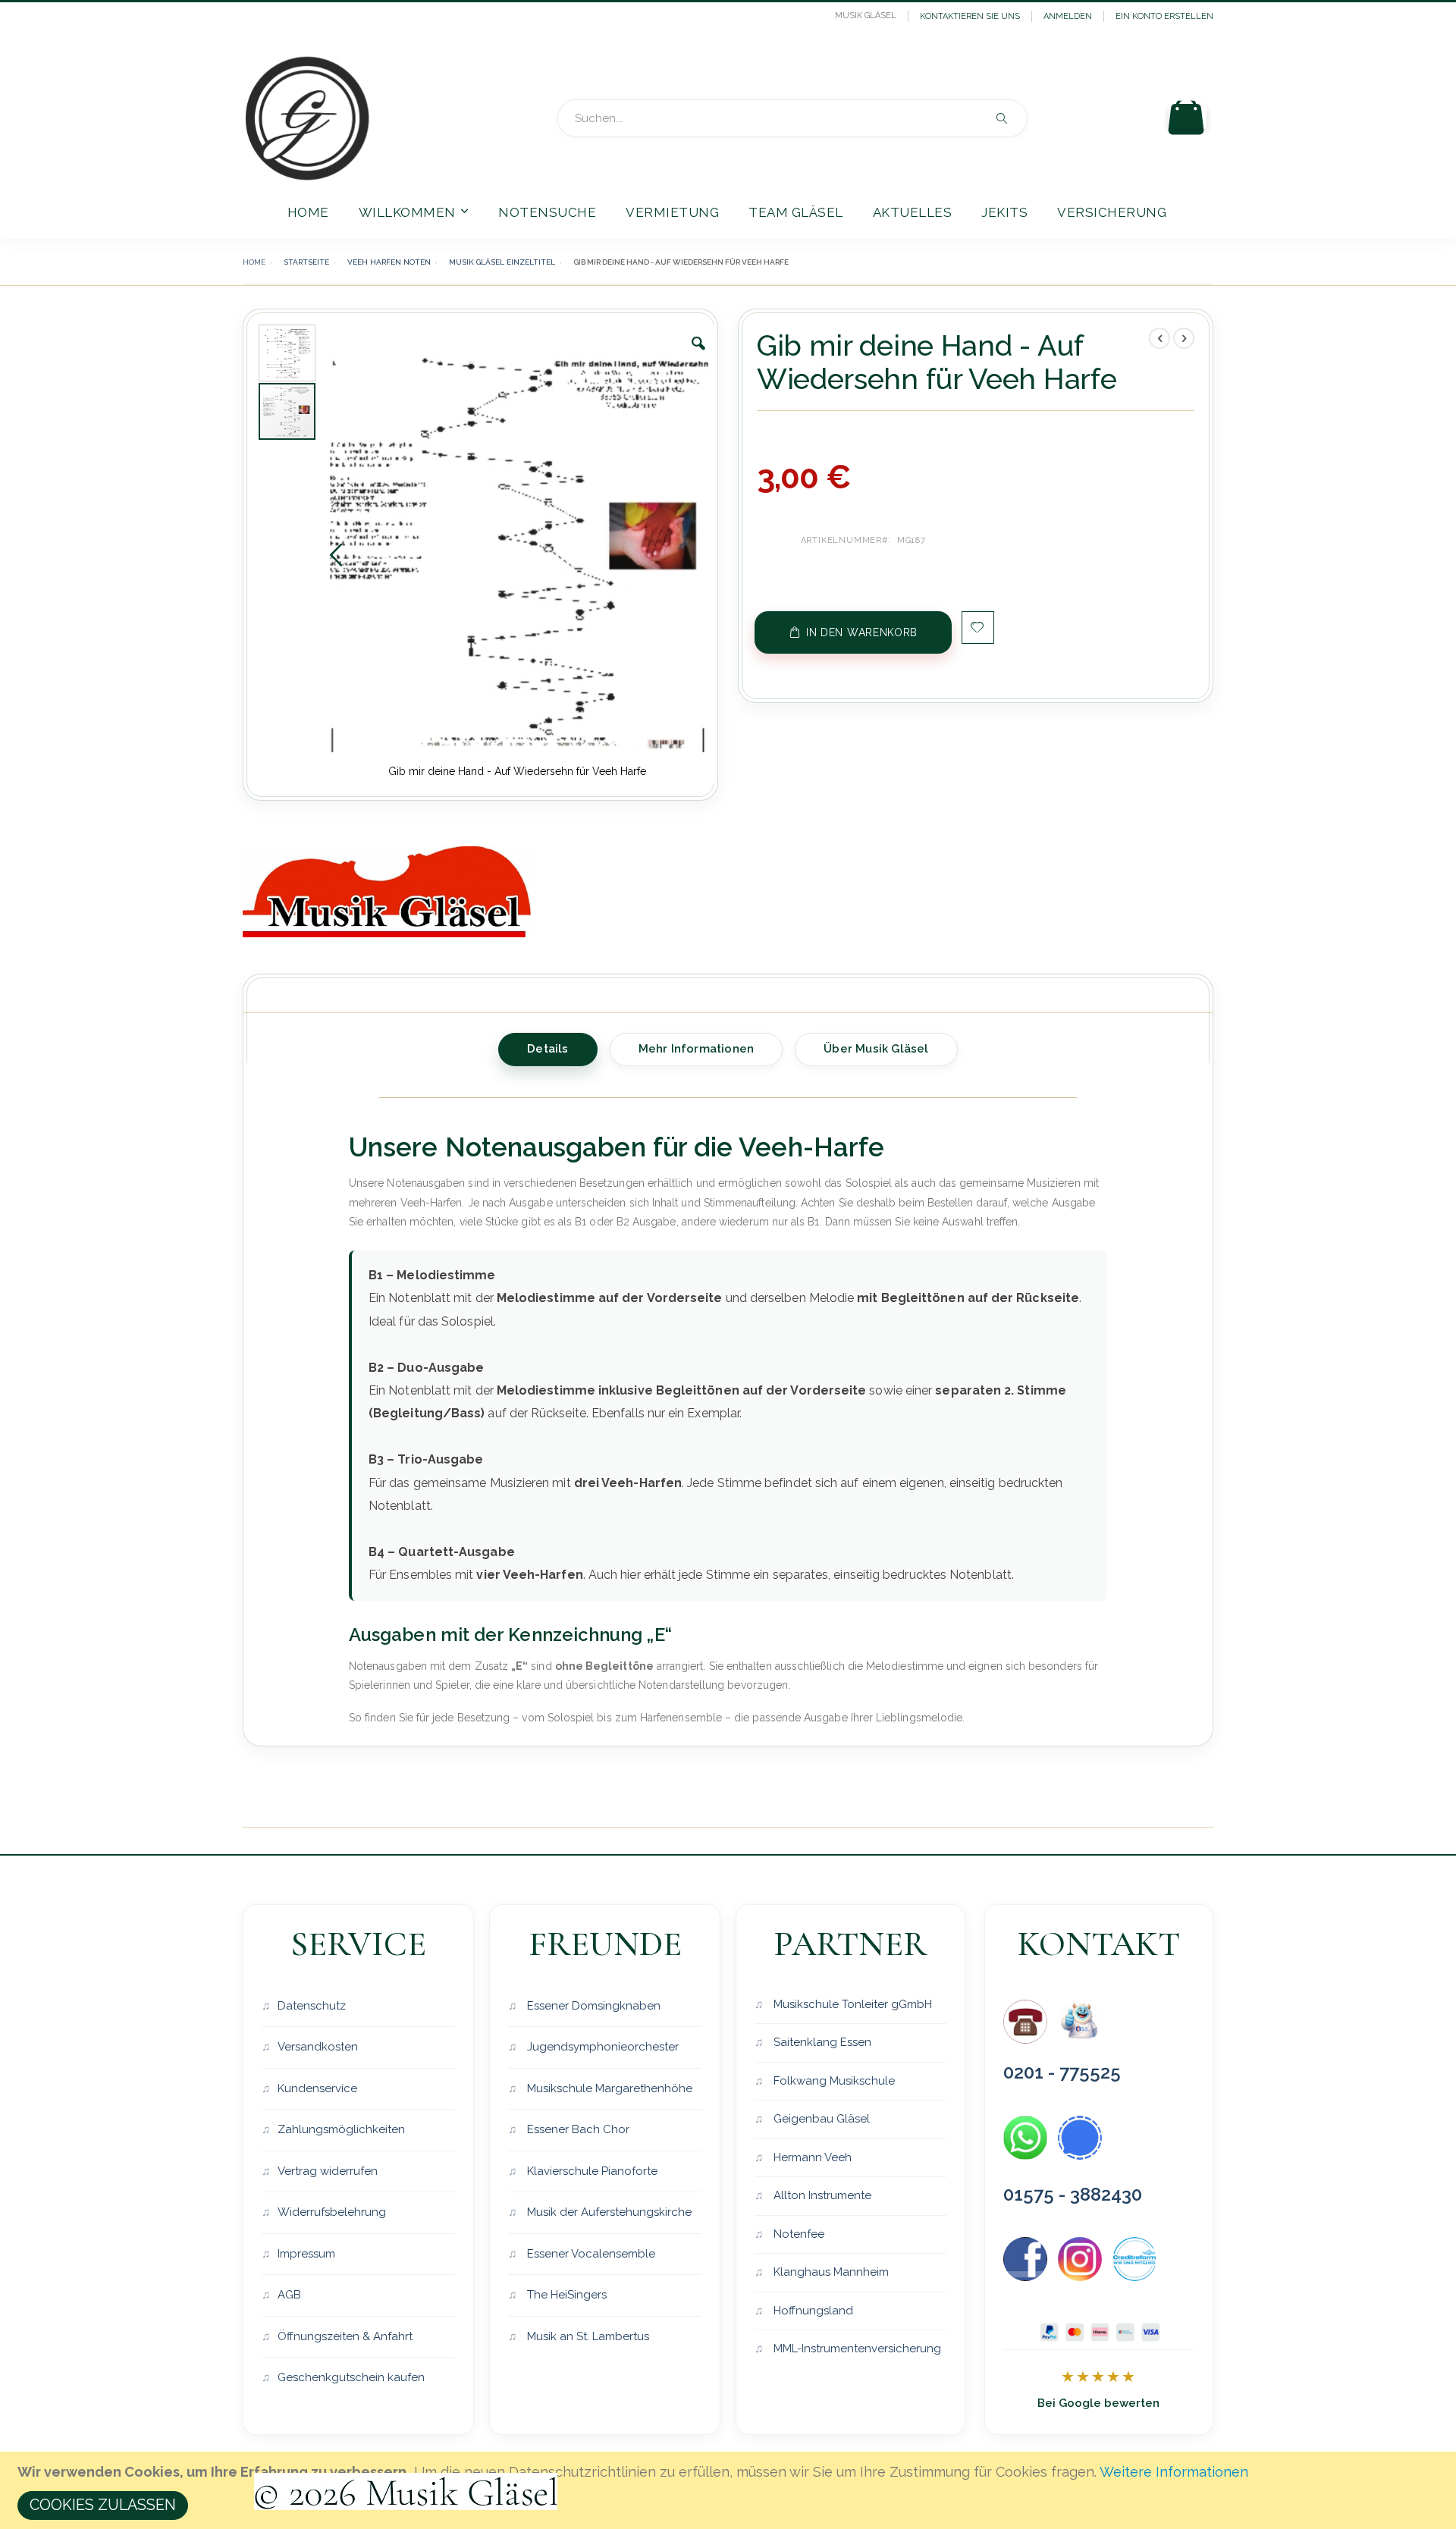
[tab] (548, 1046)
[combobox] (792, 118)
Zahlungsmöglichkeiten (341, 2129)
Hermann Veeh (811, 2157)
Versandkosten (318, 2047)
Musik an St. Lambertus (587, 2336)
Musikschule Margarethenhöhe (608, 2088)
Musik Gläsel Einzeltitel (502, 262)
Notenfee (797, 2234)
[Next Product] (1184, 338)
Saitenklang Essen (821, 2042)
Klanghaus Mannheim (830, 2272)
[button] (698, 355)
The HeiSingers (565, 2295)
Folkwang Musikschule (833, 2081)
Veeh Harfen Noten (389, 262)
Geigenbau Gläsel (820, 2119)
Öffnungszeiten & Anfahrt (345, 2336)
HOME (254, 262)
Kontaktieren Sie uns (970, 16)
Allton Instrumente (821, 2195)
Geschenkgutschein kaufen (351, 2377)
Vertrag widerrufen (328, 2171)
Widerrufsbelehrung (332, 2212)
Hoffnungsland (812, 2311)
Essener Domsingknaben (592, 2006)
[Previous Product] (1159, 338)
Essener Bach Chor (577, 2129)
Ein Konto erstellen (1164, 16)
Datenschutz (312, 2006)
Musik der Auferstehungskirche (608, 2212)
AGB (289, 2295)
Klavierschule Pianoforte (591, 2171)
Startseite (306, 262)
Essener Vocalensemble (590, 2254)
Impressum (306, 2254)
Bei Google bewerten (1098, 2403)
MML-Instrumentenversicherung (856, 2349)
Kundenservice (317, 2088)
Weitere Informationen (1174, 2472)
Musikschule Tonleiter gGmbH (851, 2004)
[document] (730, 2490)
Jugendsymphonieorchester (601, 2047)
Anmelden (1068, 16)
